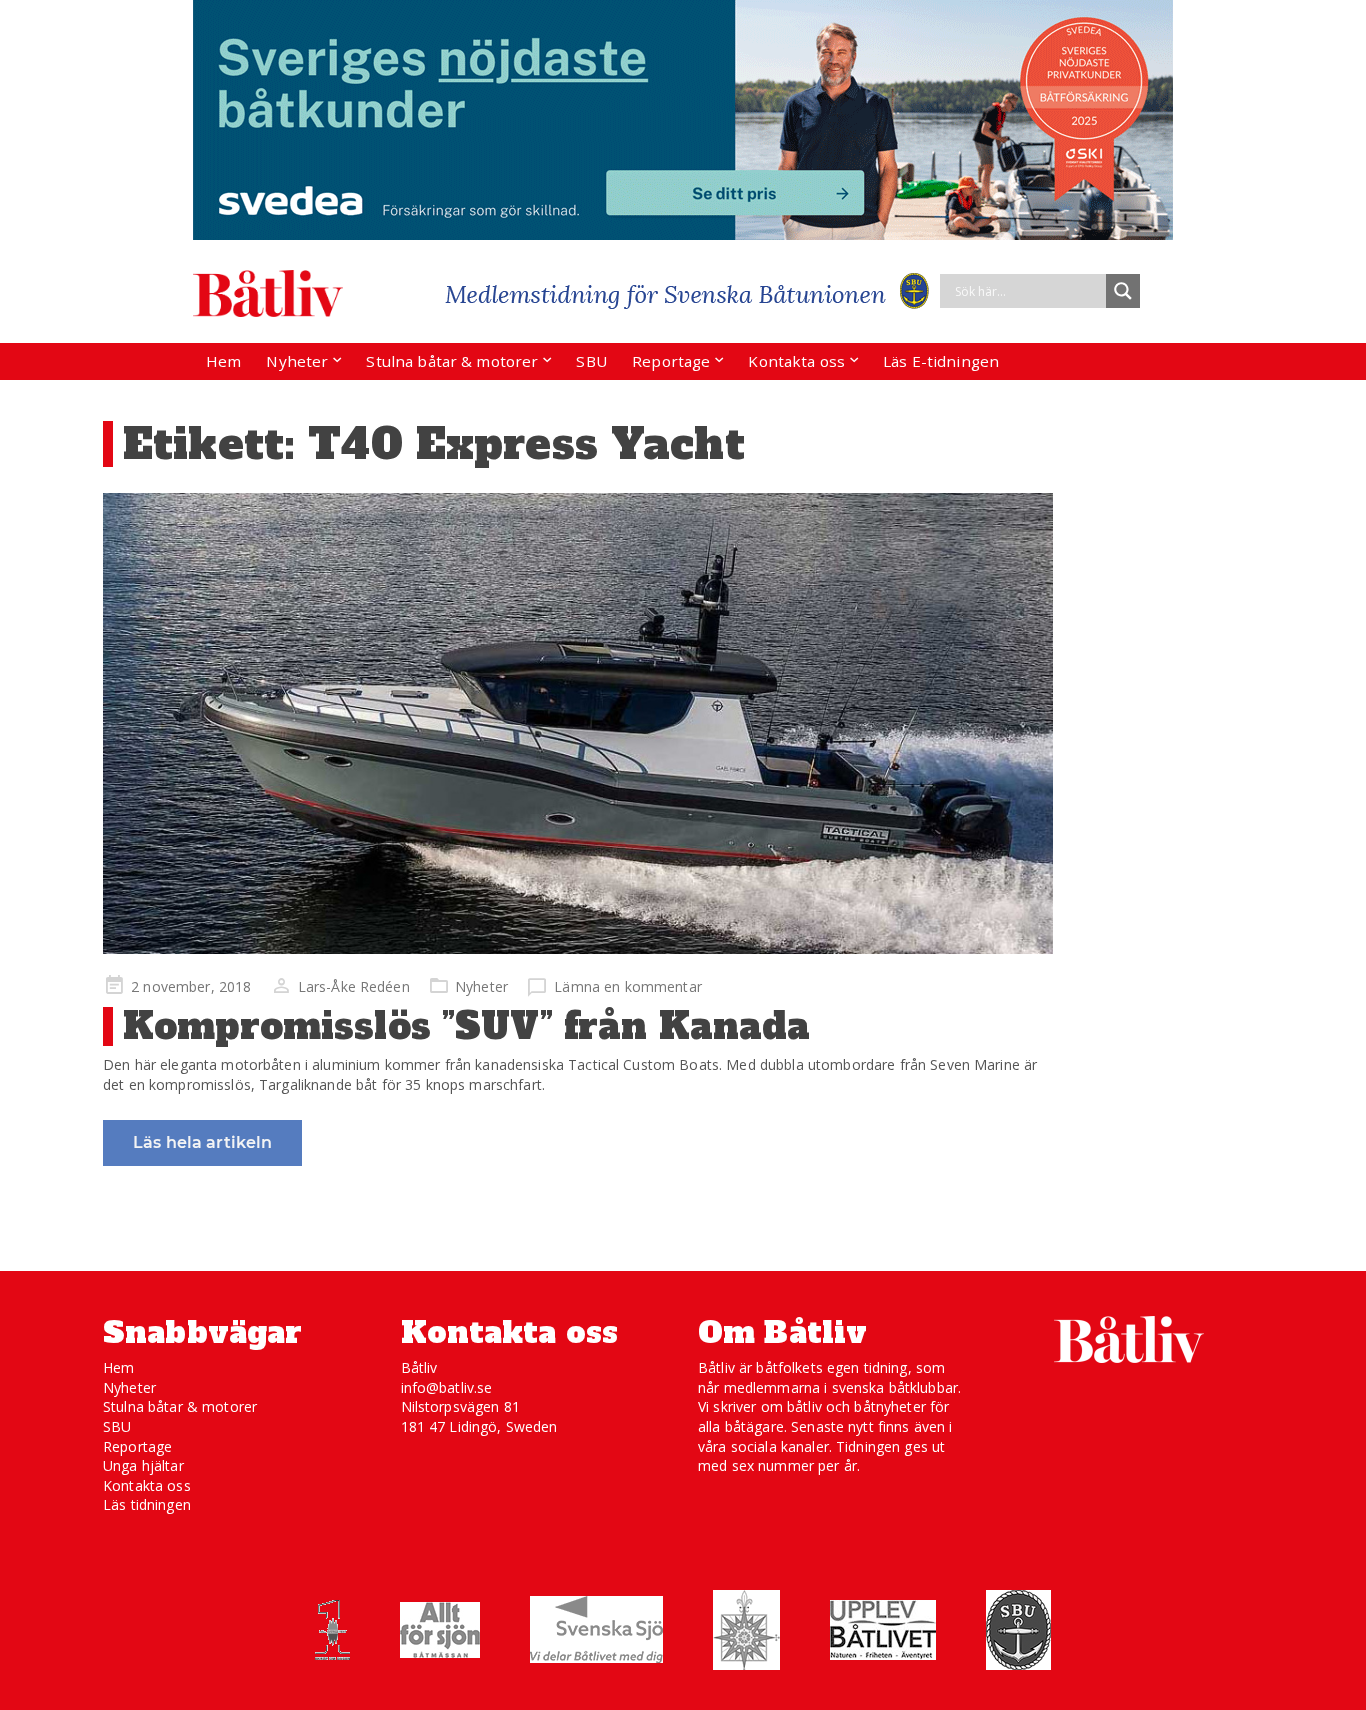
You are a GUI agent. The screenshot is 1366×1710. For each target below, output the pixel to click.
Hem (223, 361)
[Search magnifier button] (1123, 291)
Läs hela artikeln (202, 1142)
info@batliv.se (447, 1387)
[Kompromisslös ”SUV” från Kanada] (578, 723)
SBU (591, 361)
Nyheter (297, 361)
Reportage (671, 361)
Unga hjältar (143, 1465)
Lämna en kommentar (628, 986)
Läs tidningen (147, 1504)
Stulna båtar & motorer (452, 361)
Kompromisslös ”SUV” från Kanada (466, 1026)
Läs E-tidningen (941, 361)
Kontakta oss (796, 361)
